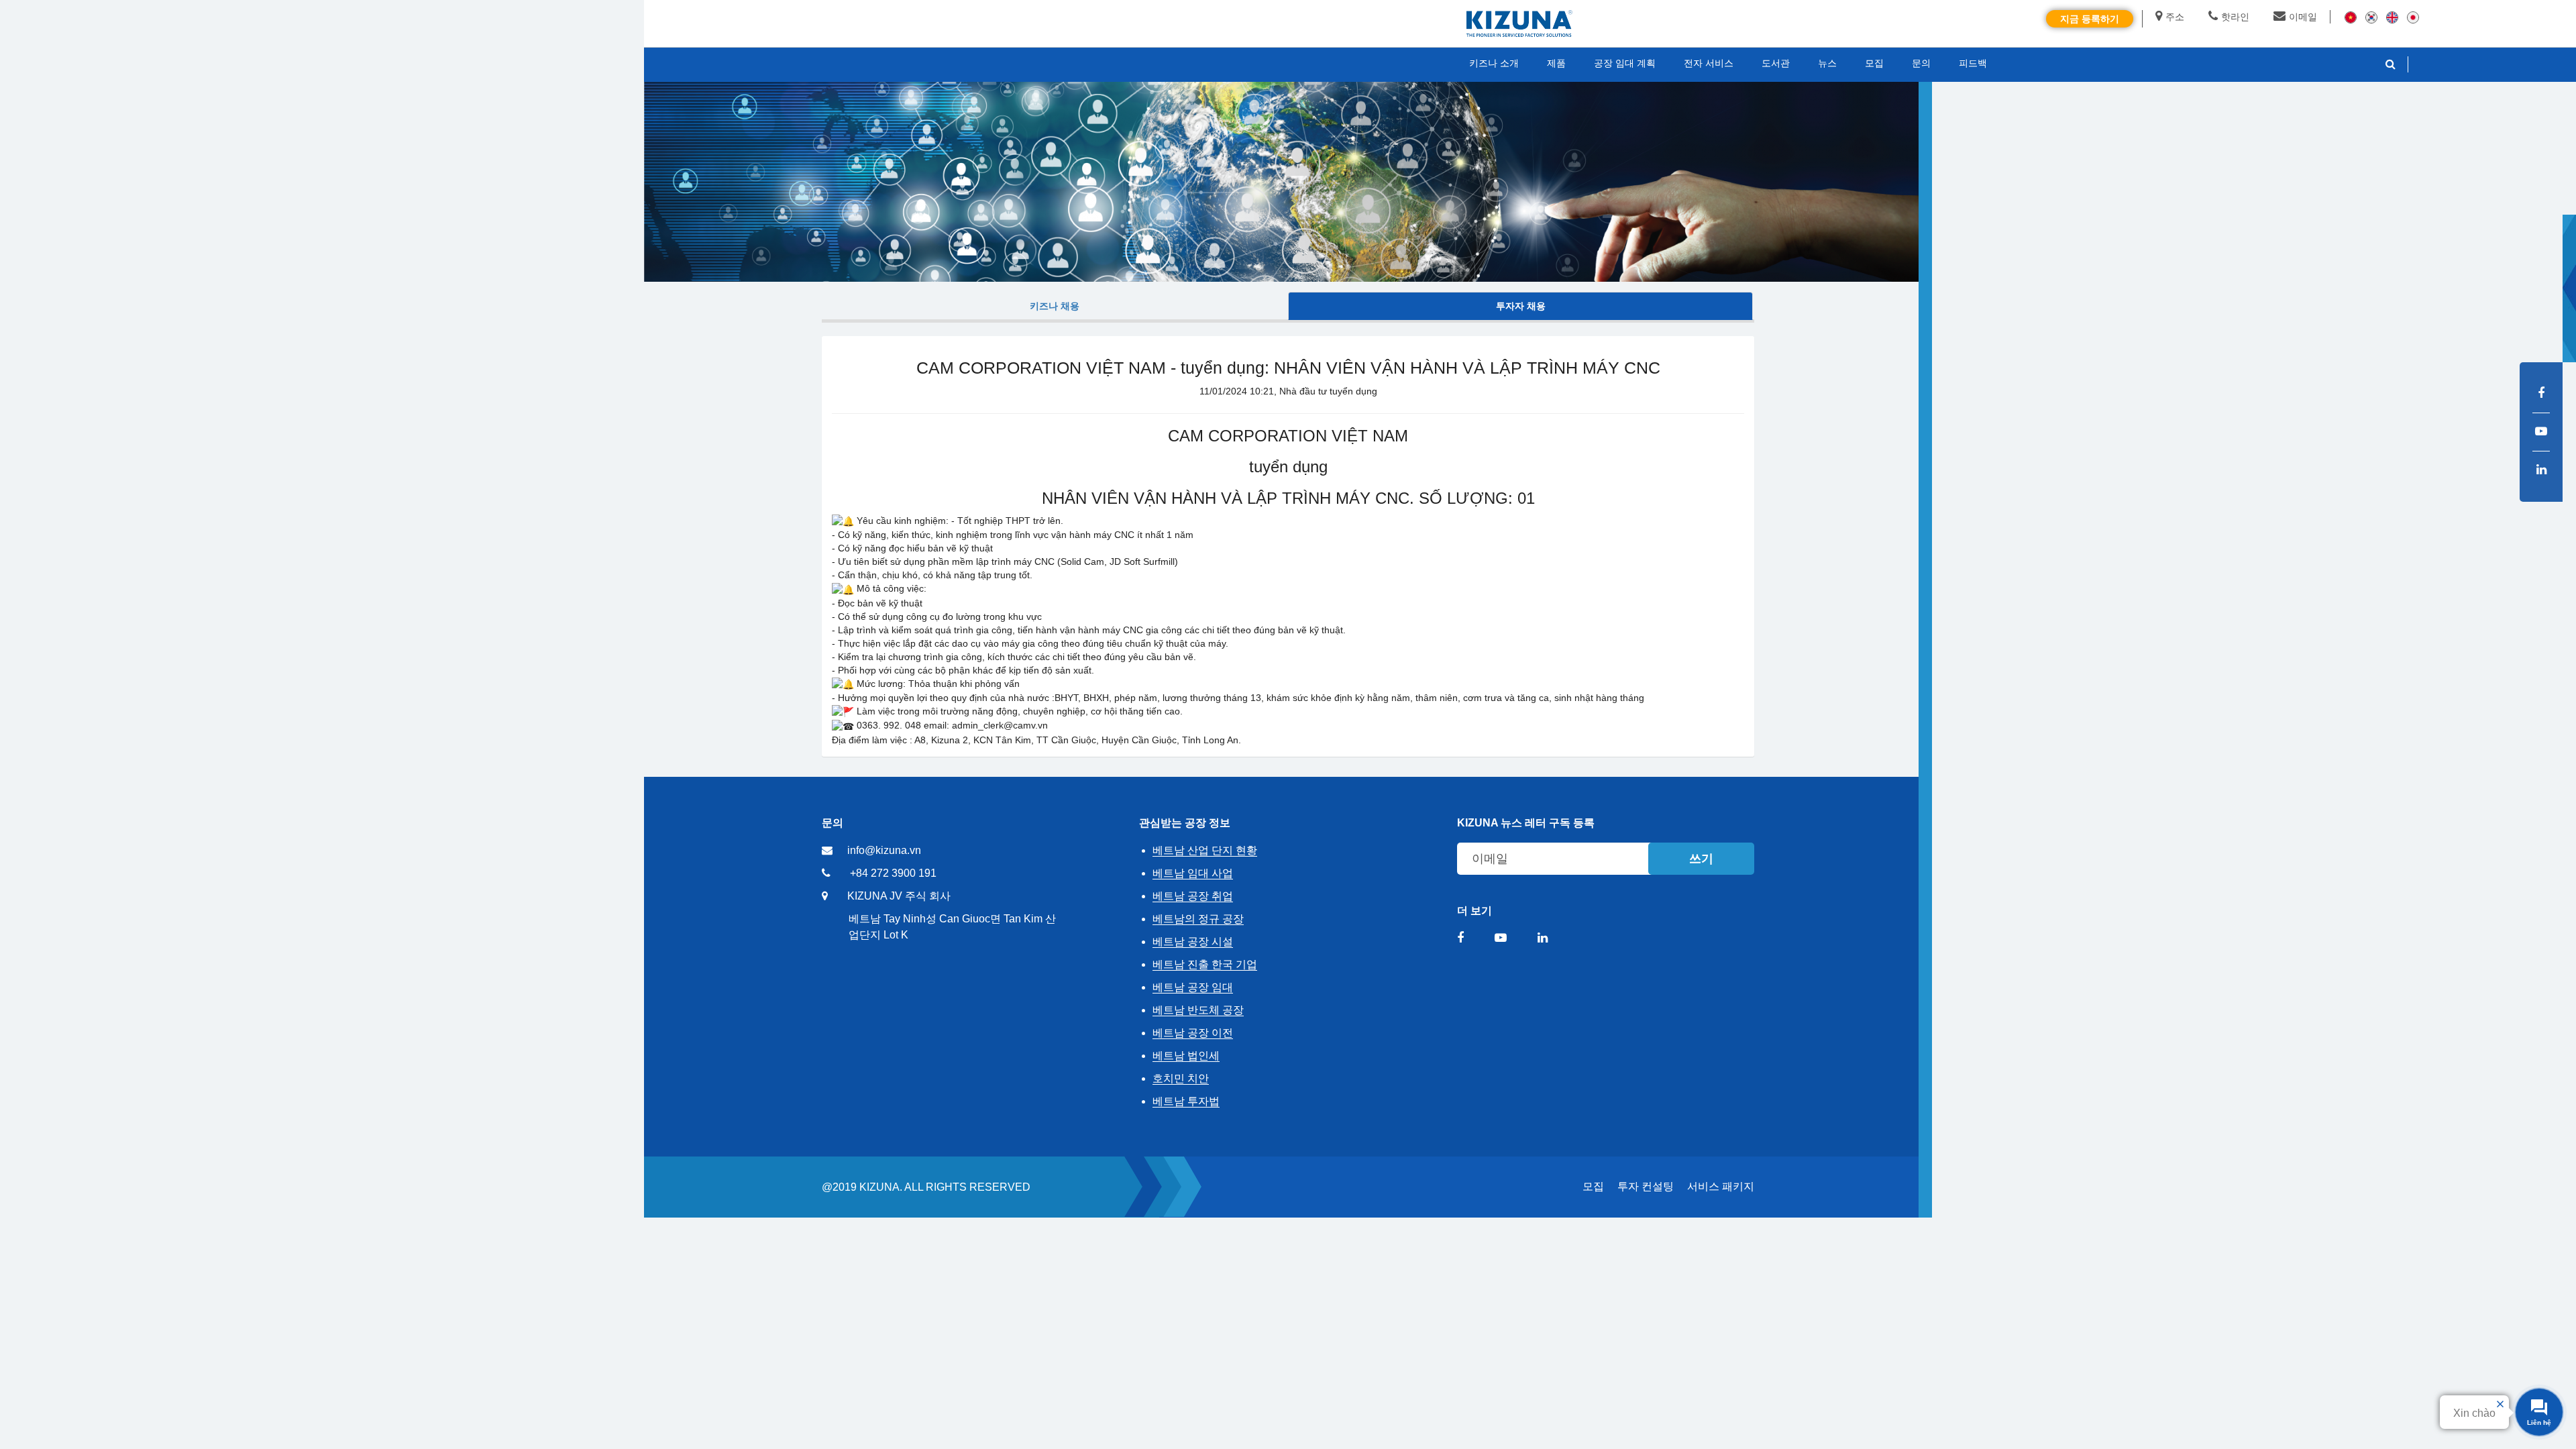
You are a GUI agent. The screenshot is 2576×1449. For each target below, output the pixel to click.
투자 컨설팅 (1646, 1186)
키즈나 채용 (1055, 306)
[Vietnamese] (2351, 17)
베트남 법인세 (1186, 1056)
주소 (2175, 17)
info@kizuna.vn (884, 850)
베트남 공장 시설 (1193, 942)
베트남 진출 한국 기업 (1205, 964)
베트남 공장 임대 (1193, 987)
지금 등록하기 (2090, 19)
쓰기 (1701, 859)
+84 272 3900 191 (893, 873)
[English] (2392, 17)
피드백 (1973, 63)
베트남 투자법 (1186, 1101)
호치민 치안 (1181, 1078)
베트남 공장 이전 (1193, 1033)
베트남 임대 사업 (1193, 873)
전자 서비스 (1709, 63)
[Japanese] (2413, 17)
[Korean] (2371, 17)
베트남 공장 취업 (1193, 896)
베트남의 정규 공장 (1198, 919)
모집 (1593, 1186)
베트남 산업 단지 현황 (1205, 850)
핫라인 (2235, 17)
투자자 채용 (1521, 306)
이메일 (2303, 17)
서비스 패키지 (1721, 1186)
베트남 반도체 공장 (1198, 1010)
